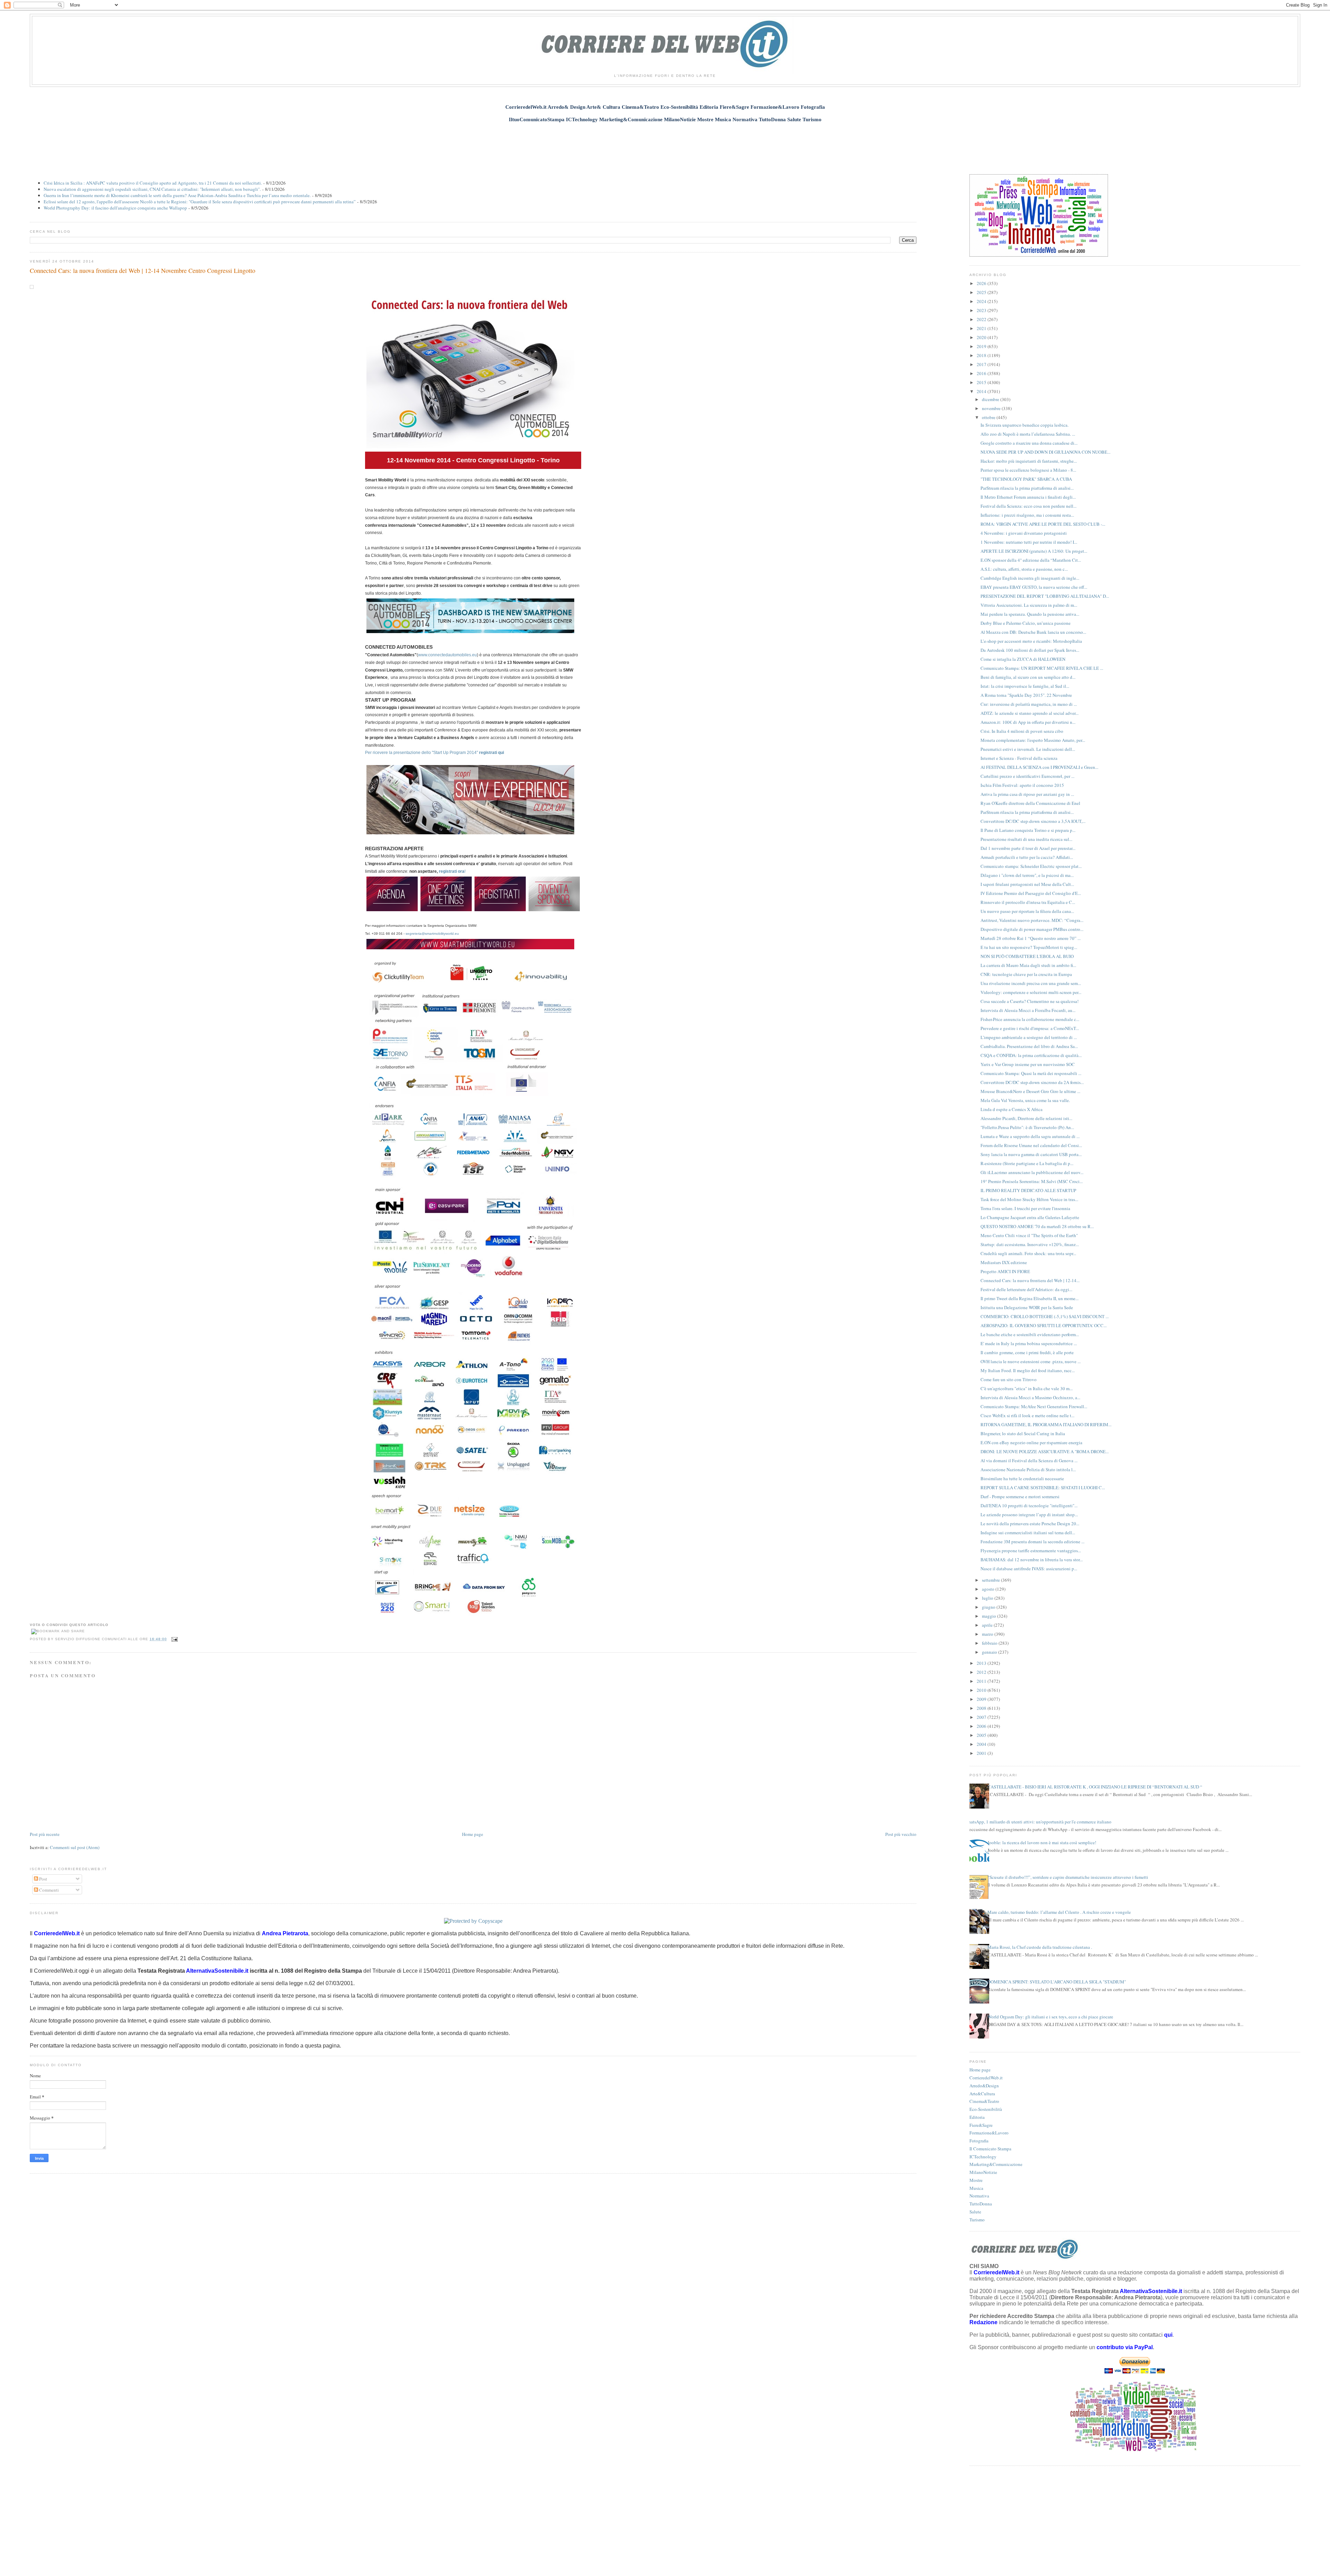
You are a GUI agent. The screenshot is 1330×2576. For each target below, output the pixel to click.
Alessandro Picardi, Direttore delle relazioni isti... (1026, 1118)
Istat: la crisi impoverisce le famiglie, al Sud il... (1025, 686)
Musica (976, 2188)
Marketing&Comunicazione (996, 2164)
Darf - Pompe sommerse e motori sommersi (1020, 1496)
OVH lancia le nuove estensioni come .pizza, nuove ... (1031, 1361)
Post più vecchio (901, 1834)
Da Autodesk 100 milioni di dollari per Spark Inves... (1030, 650)
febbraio (990, 1643)
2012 (982, 1672)
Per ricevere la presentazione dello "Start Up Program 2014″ (422, 753)
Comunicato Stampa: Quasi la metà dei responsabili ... (1031, 1073)
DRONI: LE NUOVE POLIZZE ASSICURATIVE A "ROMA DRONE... (1045, 1451)
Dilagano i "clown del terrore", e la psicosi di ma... (1027, 875)
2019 (982, 346)
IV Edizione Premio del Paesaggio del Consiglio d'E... (1031, 893)
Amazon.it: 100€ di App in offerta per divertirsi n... (1028, 722)
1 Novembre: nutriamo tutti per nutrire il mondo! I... (1029, 542)
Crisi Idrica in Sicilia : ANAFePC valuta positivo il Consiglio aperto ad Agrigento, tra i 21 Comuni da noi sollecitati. (153, 183)
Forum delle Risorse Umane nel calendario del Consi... (1031, 1145)
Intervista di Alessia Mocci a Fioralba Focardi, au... (1028, 1010)
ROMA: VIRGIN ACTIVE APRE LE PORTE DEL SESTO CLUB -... (1043, 524)
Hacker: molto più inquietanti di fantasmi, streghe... (1029, 461)
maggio (990, 1616)
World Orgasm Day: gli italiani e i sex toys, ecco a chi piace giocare (1050, 2017)
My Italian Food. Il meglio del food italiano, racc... (1028, 1370)
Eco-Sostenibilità (986, 2109)
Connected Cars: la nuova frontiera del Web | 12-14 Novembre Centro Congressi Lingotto (143, 270)
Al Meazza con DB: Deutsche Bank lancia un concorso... (1033, 632)
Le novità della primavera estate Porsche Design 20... (1030, 1524)
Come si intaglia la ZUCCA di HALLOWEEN (1023, 659)
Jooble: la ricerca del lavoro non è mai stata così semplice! (1042, 1842)
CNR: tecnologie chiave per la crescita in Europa (1026, 974)
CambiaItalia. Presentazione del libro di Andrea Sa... (1029, 1046)
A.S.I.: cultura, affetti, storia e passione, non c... (1024, 569)
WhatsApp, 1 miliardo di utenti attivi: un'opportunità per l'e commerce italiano (1038, 1822)
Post (43, 1879)
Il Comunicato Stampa (990, 2149)
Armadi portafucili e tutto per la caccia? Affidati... (1027, 857)
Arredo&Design (984, 2086)
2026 (982, 283)
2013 (982, 1663)
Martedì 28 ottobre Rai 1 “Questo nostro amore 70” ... (1031, 938)
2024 (982, 301)
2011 (982, 1681)
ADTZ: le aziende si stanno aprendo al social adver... (1030, 713)
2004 (982, 1744)
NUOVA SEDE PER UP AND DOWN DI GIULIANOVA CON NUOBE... (1045, 452)
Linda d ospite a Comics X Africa (1012, 1109)
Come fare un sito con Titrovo (1009, 1379)
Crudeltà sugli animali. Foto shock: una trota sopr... (1028, 1253)
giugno (989, 1607)
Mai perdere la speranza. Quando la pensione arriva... (1030, 614)
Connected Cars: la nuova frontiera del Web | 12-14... (1030, 1280)
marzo (988, 1634)
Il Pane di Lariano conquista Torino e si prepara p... (1028, 830)
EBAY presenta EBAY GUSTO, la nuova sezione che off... (1034, 587)
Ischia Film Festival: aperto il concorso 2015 (1022, 785)
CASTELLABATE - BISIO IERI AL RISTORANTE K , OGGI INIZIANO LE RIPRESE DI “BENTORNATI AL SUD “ (1095, 1787)
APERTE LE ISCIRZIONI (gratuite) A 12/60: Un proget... (1034, 551)
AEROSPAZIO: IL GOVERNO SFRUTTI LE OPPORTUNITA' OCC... (1044, 1325)
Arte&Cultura (982, 2094)
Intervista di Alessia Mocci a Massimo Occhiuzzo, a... (1030, 1397)
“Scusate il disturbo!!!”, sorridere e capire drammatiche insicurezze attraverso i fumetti (1068, 1877)
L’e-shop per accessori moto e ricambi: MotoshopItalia (1031, 641)
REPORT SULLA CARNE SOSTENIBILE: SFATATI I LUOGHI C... (1043, 1487)
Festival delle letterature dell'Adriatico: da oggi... (1026, 1289)
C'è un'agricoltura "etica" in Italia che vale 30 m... (1027, 1388)
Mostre (976, 2180)
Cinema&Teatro (984, 2101)
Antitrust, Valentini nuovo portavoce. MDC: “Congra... (1032, 920)
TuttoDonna (981, 2204)
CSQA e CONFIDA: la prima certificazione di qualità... (1031, 1055)
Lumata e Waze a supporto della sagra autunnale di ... (1030, 1136)
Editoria (977, 2117)
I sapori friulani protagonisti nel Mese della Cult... (1027, 884)
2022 (982, 319)
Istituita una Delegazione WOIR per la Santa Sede (1027, 1307)
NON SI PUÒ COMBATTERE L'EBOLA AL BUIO (1027, 956)
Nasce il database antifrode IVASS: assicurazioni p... (1029, 1569)
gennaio (990, 1652)
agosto (989, 1589)
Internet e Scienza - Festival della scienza (1019, 758)
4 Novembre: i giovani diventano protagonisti (1024, 533)
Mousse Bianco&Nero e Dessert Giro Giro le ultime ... (1030, 1091)
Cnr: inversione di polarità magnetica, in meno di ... (1029, 704)
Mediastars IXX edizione (1004, 1262)
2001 (982, 1753)
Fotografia (979, 2141)
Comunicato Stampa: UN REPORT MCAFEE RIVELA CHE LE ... (1042, 668)
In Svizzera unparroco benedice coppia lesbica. (1025, 425)
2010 (982, 1690)
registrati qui (491, 753)
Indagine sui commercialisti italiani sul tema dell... (1028, 1533)
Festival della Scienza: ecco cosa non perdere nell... (1028, 506)
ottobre (989, 417)
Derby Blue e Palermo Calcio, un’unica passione (1026, 623)
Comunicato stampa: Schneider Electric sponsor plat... (1031, 866)
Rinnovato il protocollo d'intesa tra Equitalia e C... (1028, 902)
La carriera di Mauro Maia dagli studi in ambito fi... (1028, 965)
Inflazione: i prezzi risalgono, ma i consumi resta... (1027, 515)
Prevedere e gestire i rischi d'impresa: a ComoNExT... (1030, 1028)
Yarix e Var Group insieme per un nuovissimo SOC (1028, 1064)
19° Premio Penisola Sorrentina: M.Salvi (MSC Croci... (1032, 1181)
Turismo (977, 2220)
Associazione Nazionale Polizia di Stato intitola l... (1028, 1469)
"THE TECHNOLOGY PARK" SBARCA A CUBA (1026, 479)
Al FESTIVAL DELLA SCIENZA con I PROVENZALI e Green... (1039, 767)
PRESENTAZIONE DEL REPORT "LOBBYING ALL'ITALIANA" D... (1045, 596)
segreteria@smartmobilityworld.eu (432, 934)
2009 (982, 1699)
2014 (982, 391)
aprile (988, 1625)
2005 (982, 1735)
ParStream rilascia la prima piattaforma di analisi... (1027, 488)
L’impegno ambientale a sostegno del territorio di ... (1029, 1037)
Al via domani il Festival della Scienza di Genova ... (1029, 1460)
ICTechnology (983, 2157)
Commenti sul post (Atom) (75, 1847)
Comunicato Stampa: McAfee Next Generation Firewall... (1034, 1406)
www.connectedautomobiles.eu (447, 655)
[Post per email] (174, 1639)
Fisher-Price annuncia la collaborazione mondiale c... (1030, 1019)
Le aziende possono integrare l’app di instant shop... (1029, 1514)
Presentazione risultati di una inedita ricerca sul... (1026, 839)
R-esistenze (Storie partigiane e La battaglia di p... (1027, 1163)
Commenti (48, 1890)
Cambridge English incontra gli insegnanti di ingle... (1030, 578)
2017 (982, 364)
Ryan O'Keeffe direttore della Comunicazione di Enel (1030, 803)
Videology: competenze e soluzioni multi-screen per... (1031, 992)
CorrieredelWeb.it (986, 2078)
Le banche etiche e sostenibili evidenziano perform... (1030, 1334)
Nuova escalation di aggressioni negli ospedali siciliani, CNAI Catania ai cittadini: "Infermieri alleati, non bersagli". (152, 189)
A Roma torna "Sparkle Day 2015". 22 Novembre (1026, 695)
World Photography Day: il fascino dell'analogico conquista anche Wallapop (115, 208)
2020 (982, 337)
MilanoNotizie (983, 2172)
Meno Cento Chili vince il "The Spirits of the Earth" (1029, 1235)
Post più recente (45, 1834)
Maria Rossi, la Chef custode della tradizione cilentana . (1040, 1947)
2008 (982, 1708)
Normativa (979, 2196)
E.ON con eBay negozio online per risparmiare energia (1031, 1442)
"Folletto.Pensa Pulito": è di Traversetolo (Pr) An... (1027, 1127)
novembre (992, 408)
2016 (982, 373)
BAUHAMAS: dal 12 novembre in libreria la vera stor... (1032, 1560)
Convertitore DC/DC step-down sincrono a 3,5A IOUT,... (1033, 821)
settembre (991, 1580)
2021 (982, 328)
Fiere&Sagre (981, 2125)
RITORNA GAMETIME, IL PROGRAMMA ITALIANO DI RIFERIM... (1046, 1424)
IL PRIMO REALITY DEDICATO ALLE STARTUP (1028, 1190)
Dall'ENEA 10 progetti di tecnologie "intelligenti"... (1029, 1505)
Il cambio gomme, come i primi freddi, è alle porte (1027, 1352)
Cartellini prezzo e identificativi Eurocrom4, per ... (1027, 776)
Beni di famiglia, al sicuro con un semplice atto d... (1028, 677)
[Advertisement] (665, 144)
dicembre (991, 399)
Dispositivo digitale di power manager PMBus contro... (1032, 929)
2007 (982, 1717)
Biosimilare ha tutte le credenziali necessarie (1022, 1478)
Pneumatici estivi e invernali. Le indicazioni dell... (1028, 749)
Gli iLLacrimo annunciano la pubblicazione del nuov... (1032, 1172)
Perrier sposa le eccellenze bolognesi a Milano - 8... (1028, 470)
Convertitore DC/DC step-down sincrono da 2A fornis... (1032, 1082)
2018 (982, 355)
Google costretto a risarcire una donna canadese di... (1029, 443)
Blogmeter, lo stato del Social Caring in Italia (1023, 1433)
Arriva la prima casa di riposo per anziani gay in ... (1027, 794)
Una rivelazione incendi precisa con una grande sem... (1031, 983)
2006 (982, 1726)
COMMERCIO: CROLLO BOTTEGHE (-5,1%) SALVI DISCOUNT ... (1045, 1316)
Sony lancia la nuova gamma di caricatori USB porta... (1031, 1154)
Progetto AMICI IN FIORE (1005, 1271)
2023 (982, 310)
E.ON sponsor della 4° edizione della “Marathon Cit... (1031, 560)
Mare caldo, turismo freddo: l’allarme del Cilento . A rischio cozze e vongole (1059, 1912)
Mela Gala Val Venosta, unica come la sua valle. (1025, 1100)
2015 (982, 382)
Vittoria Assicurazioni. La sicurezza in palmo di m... (1029, 605)
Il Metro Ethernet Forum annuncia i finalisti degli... (1028, 497)
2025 (982, 292)
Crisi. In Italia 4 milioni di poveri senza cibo (1022, 731)
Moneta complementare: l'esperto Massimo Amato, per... (1033, 740)
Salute (975, 2212)
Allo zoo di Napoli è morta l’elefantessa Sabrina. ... (1028, 434)
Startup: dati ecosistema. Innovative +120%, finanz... (1030, 1244)
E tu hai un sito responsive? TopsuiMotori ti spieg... (1029, 947)
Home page (473, 1834)
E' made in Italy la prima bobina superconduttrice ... (1029, 1343)
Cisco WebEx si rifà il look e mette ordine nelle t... (1027, 1415)
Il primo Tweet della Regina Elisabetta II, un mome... (1030, 1298)
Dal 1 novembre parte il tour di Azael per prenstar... (1028, 848)
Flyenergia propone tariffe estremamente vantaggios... (1031, 1551)
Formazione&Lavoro (989, 2133)
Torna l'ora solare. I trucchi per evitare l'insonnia (1025, 1208)
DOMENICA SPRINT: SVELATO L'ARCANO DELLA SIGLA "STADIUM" (1057, 1982)
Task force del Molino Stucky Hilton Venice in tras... (1029, 1199)
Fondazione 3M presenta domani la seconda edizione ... (1032, 1542)
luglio (988, 1598)
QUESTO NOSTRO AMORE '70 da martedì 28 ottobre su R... (1037, 1226)
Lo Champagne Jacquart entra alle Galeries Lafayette (1030, 1217)
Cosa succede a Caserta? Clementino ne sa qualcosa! (1030, 1001)
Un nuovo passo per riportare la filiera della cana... (1027, 911)
